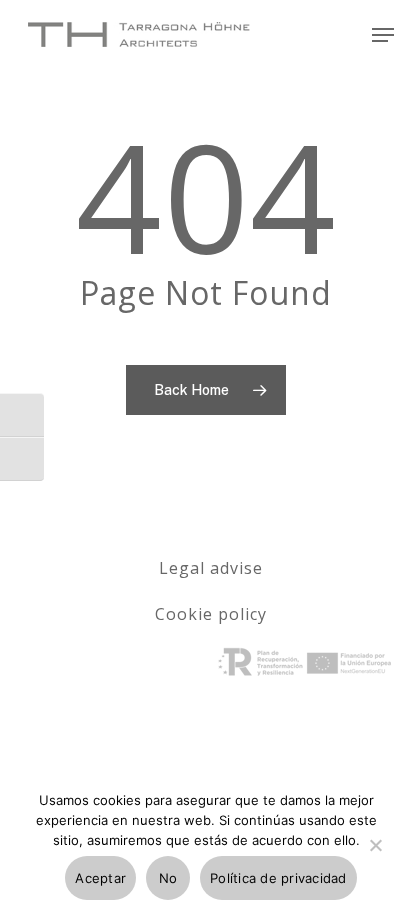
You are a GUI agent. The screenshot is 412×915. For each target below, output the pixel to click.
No (168, 878)
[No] (375, 857)
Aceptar (100, 878)
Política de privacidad (278, 878)
